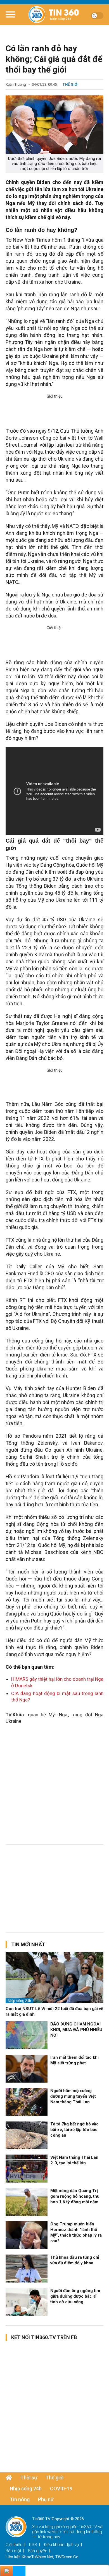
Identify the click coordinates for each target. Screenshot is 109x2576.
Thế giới (71, 84)
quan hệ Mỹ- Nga (48, 1715)
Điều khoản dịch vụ (61, 2545)
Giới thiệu (14, 2545)
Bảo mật (13, 2551)
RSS (33, 2545)
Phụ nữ (46, 2499)
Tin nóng (20, 2499)
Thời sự (29, 2478)
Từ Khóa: (15, 1715)
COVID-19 (61, 2488)
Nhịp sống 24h (19, 2001)
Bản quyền (38, 2551)
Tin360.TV (88, 2527)
